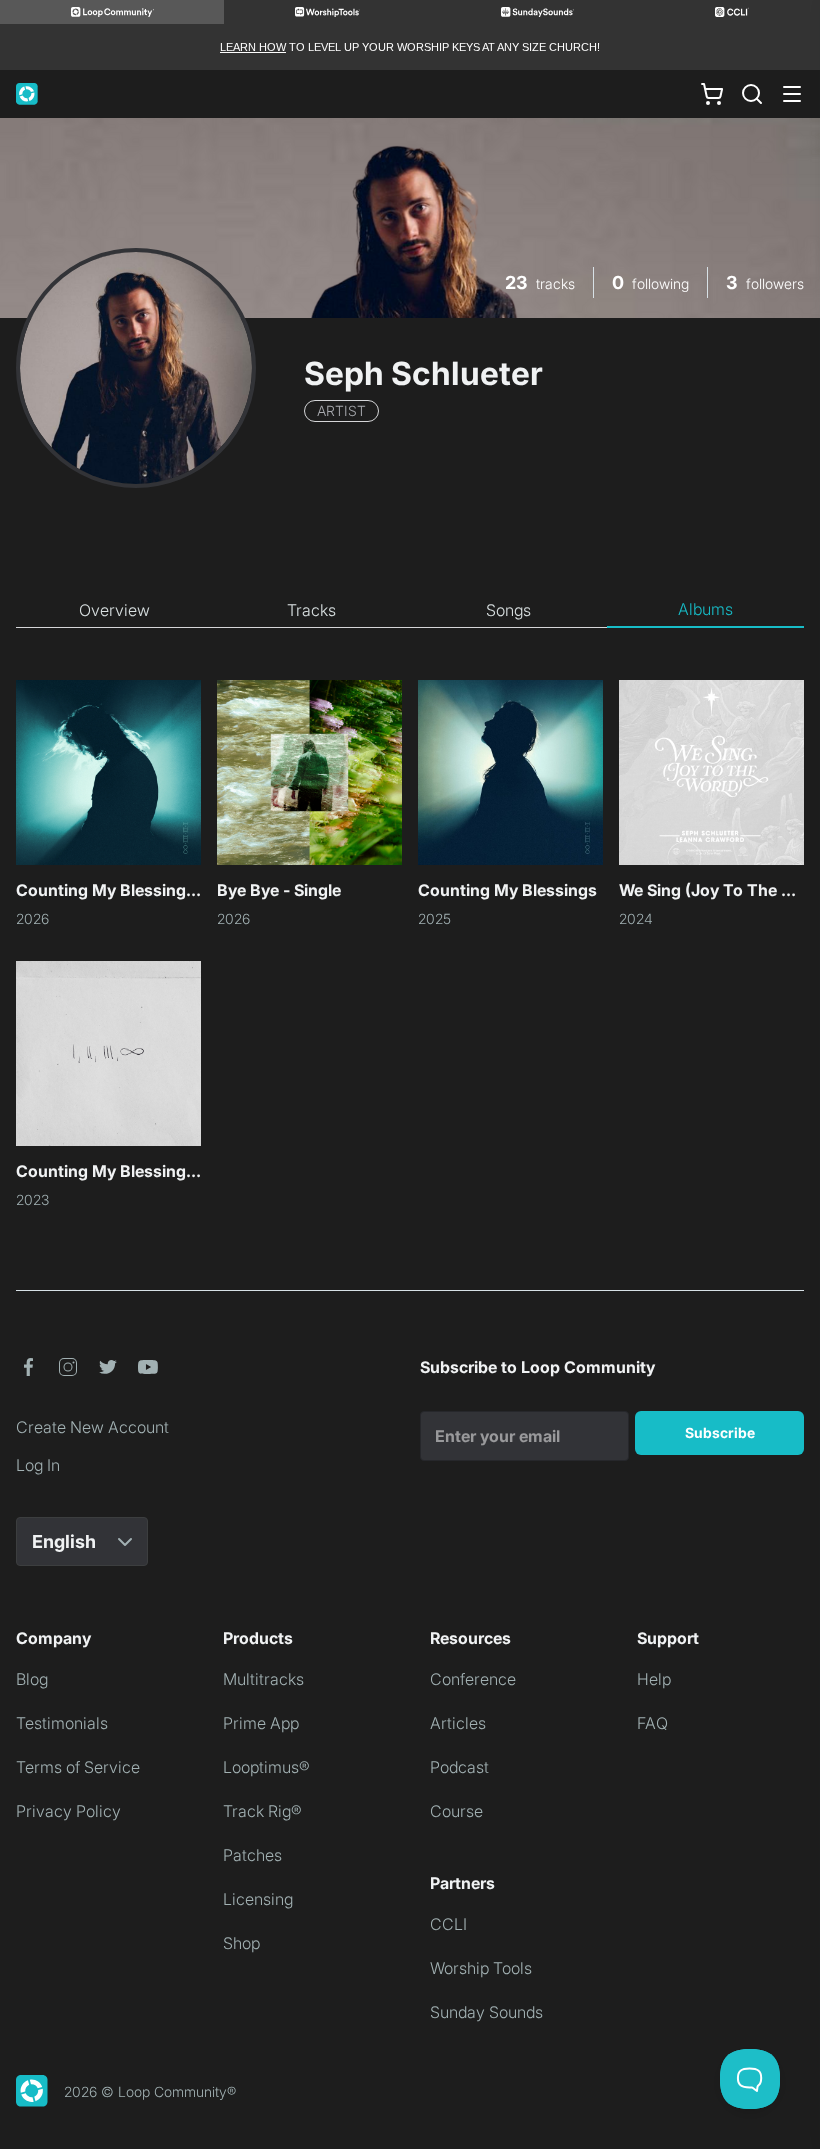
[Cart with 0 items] (712, 94)
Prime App (261, 1723)
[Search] (752, 94)
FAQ (652, 1723)
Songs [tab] (508, 610)
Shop (241, 1943)
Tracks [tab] (311, 610)
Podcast (459, 1767)
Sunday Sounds (486, 2012)
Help (654, 1679)
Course (456, 1811)
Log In (38, 1465)
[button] (28, 1367)
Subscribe (720, 1432)
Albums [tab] (705, 609)
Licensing (258, 1899)
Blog (32, 1679)
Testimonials (62, 1723)
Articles (458, 1723)
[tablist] (410, 610)
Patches (252, 1855)
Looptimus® (266, 1767)
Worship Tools (481, 1968)
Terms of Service (78, 1767)
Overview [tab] (114, 610)
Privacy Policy (68, 1811)
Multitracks (263, 1679)
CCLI (448, 1924)
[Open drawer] (792, 94)
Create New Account (92, 1427)
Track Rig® (262, 1811)
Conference (473, 1679)
